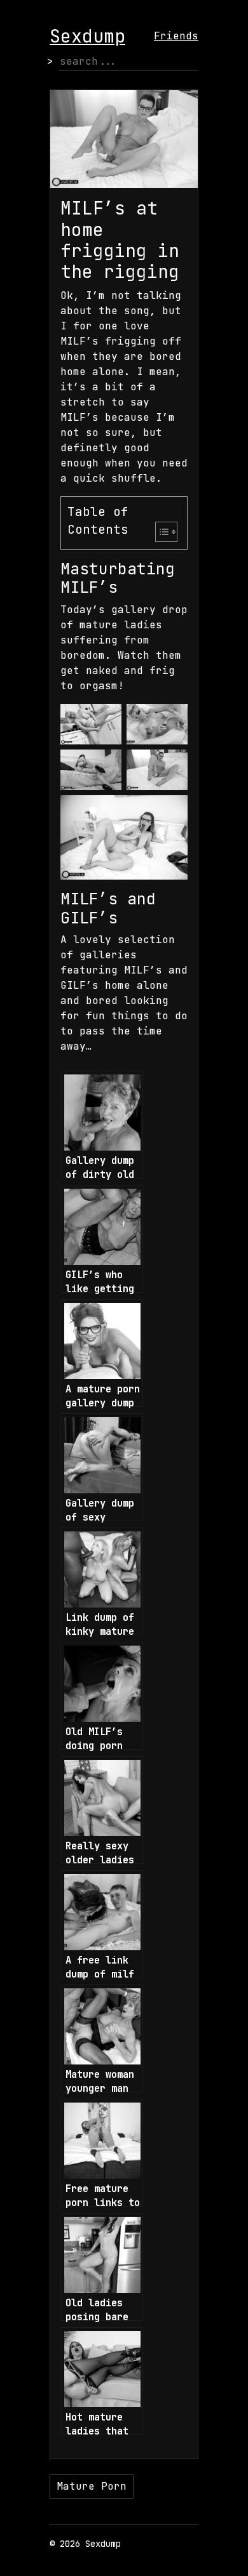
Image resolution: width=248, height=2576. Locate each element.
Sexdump (87, 36)
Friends (176, 36)
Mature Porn (92, 2486)
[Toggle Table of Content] (160, 532)
